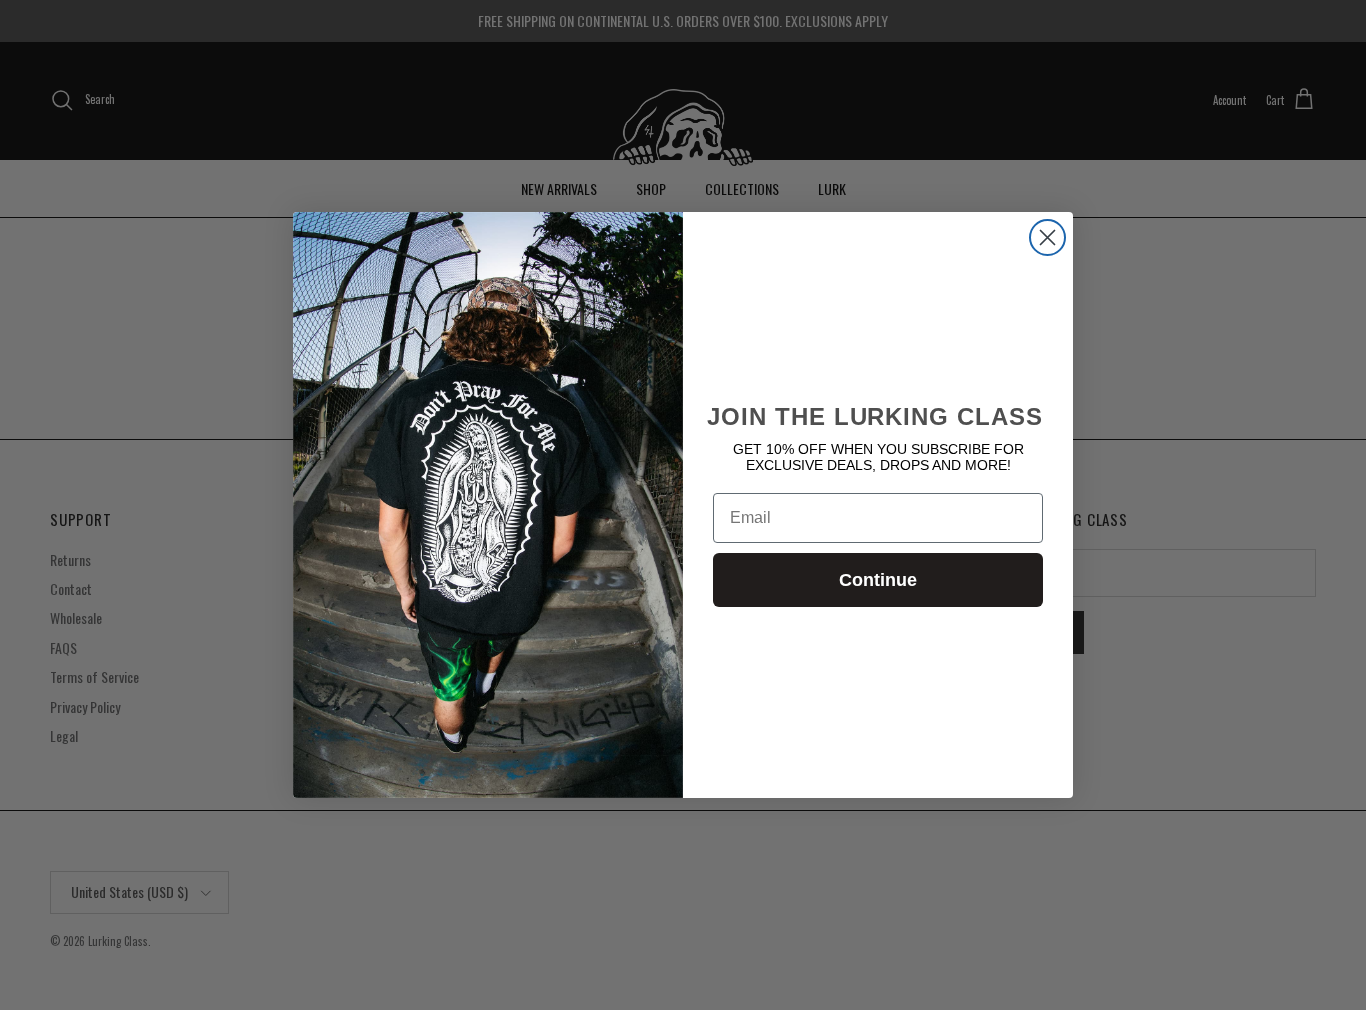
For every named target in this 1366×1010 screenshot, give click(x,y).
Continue (878, 580)
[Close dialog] (1047, 237)
